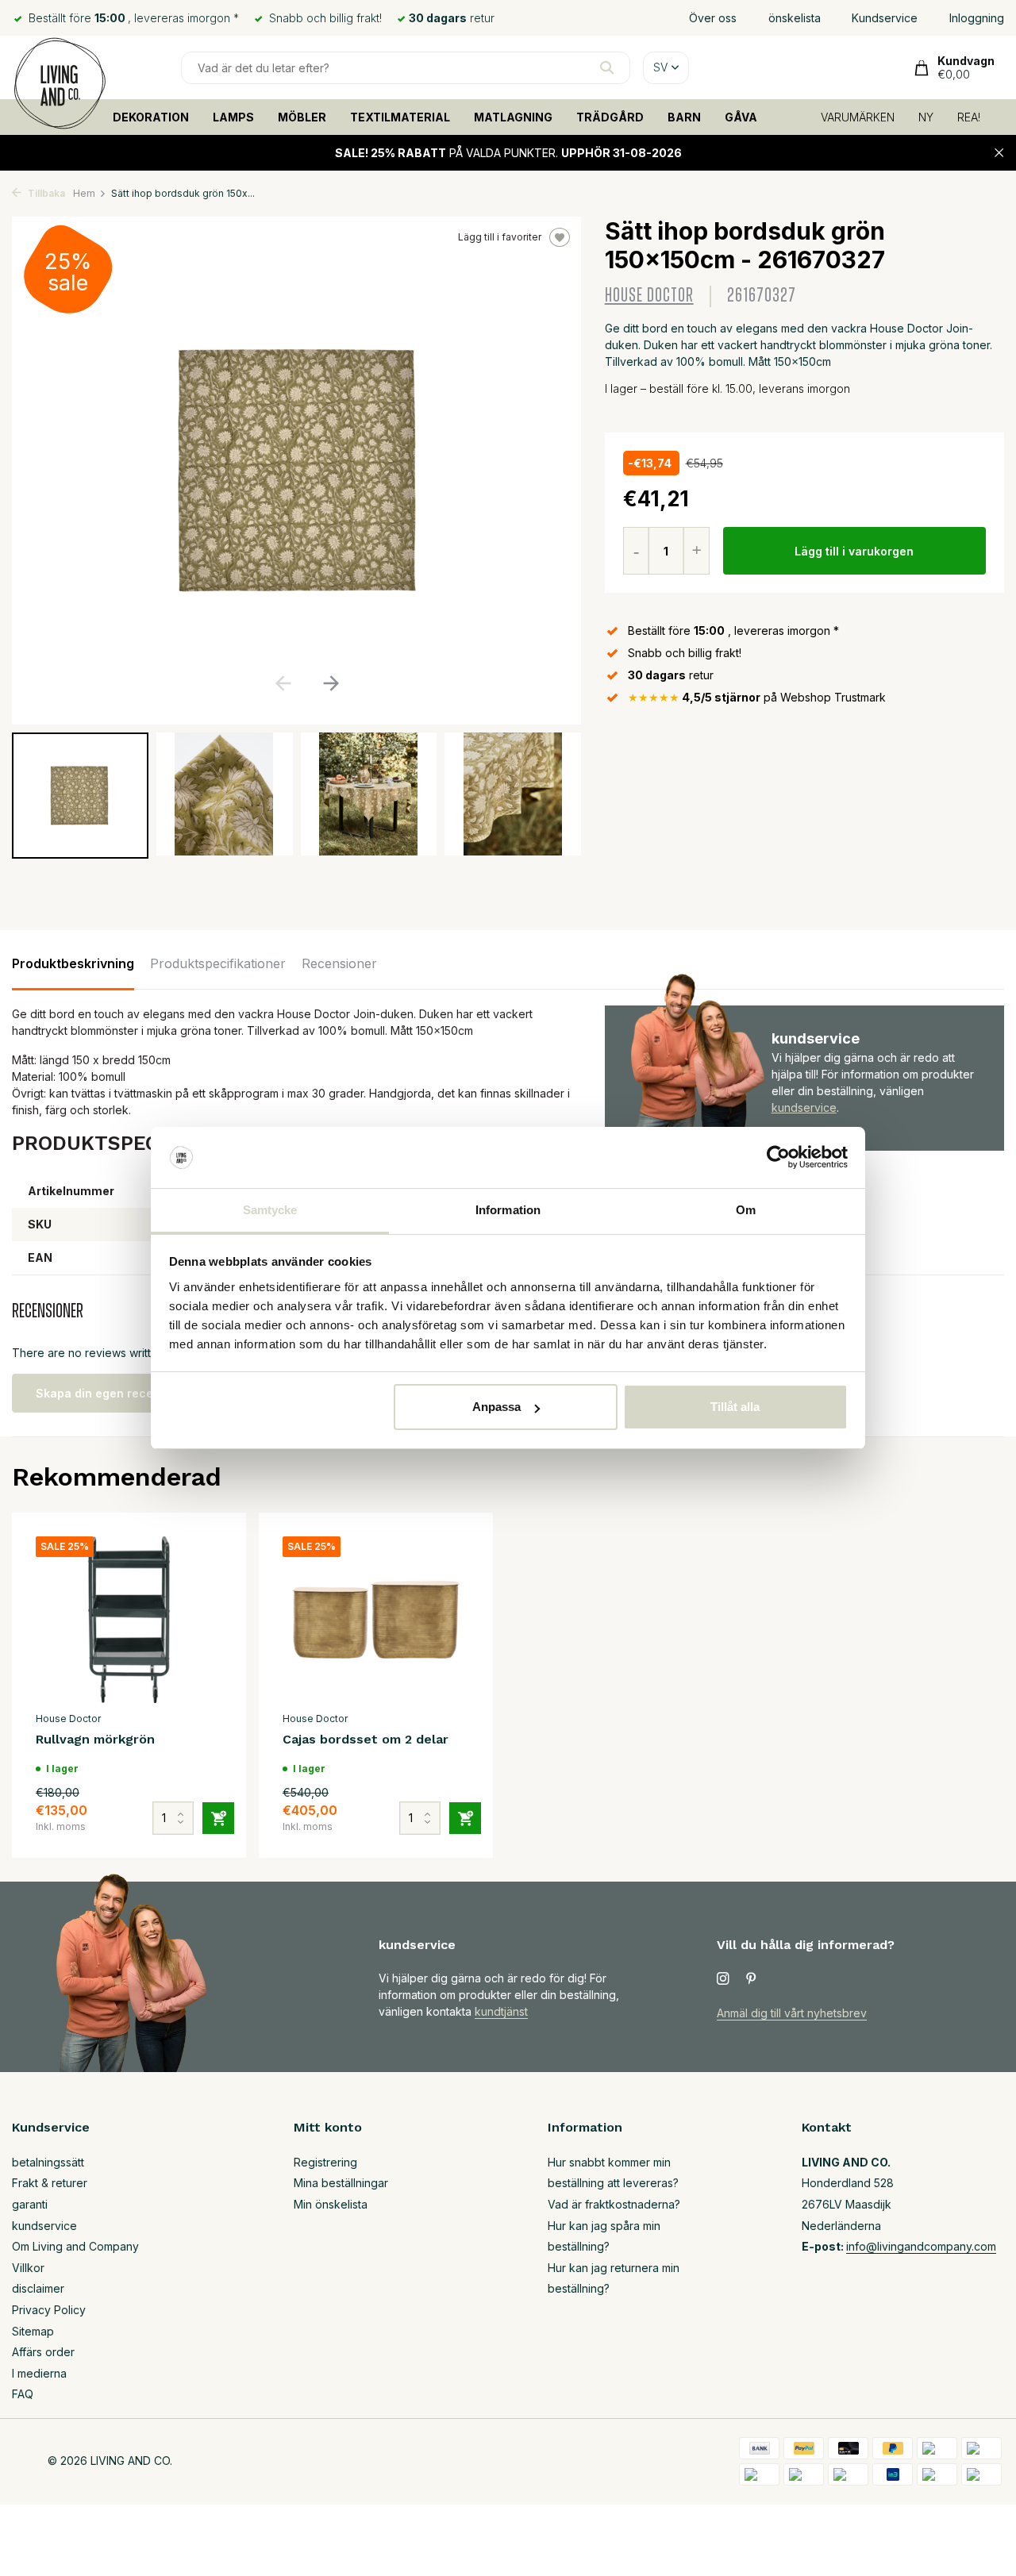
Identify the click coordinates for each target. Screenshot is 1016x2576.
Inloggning (977, 18)
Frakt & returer (50, 2183)
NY (926, 117)
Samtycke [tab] (270, 1210)
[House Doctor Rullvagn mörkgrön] (129, 1620)
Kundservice (885, 18)
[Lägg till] (218, 1818)
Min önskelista (331, 2204)
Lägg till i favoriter (500, 237)
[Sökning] (607, 67)
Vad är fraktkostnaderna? (614, 2204)
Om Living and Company (75, 2246)
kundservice (804, 1107)
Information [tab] (508, 1210)
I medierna (39, 2373)
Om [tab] (746, 1210)
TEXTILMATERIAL (400, 117)
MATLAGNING (513, 117)
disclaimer (38, 2288)
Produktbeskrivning (73, 963)
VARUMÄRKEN (858, 117)
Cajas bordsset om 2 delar (366, 1739)
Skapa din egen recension (110, 1393)
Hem (84, 193)
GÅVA (741, 117)
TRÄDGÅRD (610, 117)
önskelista (795, 18)
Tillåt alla (735, 1407)
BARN (684, 117)
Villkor (28, 2268)
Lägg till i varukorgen (854, 551)
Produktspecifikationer (218, 963)
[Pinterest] (752, 1979)
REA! (969, 117)
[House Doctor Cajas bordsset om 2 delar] (376, 1620)
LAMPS (233, 117)
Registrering (325, 2162)
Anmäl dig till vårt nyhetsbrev (792, 2013)
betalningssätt (48, 2162)
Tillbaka (45, 193)
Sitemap (33, 2331)
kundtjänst (501, 2011)
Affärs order (43, 2352)
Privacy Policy (49, 2310)
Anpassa (496, 1407)
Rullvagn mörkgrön (95, 1739)
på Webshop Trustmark (757, 697)
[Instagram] (723, 1979)
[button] (331, 683)
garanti (30, 2204)
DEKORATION (151, 117)
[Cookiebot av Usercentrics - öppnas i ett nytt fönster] (778, 1158)
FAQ (23, 2394)
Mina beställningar (341, 2183)
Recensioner (339, 963)
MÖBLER (302, 117)
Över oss (713, 18)
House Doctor (649, 296)
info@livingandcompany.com (921, 2246)
